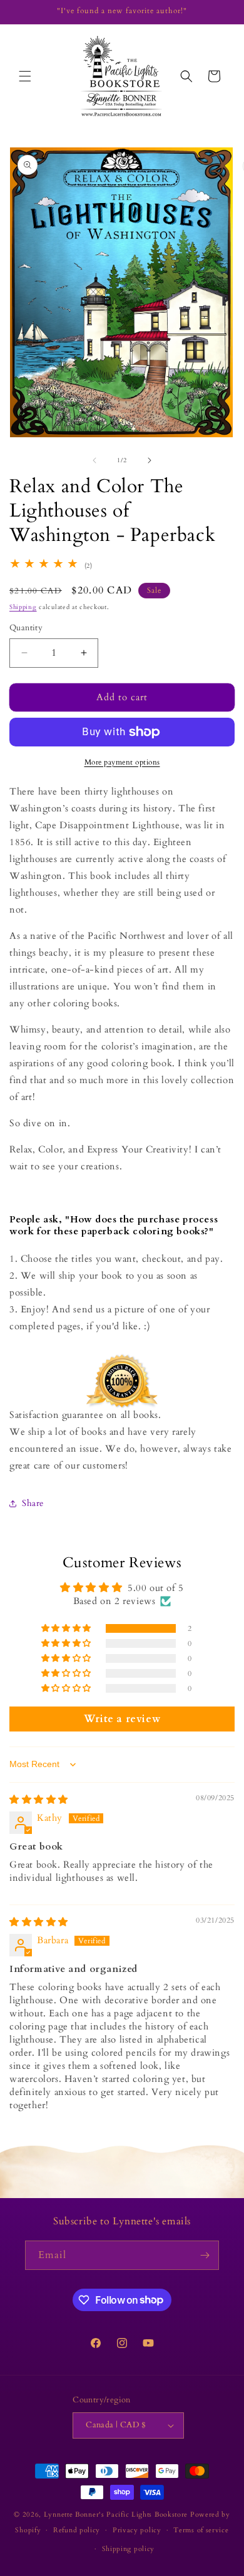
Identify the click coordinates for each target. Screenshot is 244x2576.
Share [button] (33, 1503)
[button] (25, 76)
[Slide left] (94, 460)
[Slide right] (150, 460)
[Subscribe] (205, 2255)
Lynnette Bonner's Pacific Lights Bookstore (116, 2514)
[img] (39, 1800)
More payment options (122, 762)
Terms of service (201, 2530)
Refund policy (77, 2530)
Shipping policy (129, 2549)
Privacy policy (137, 2530)
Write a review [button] (122, 1719)
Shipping (23, 607)
